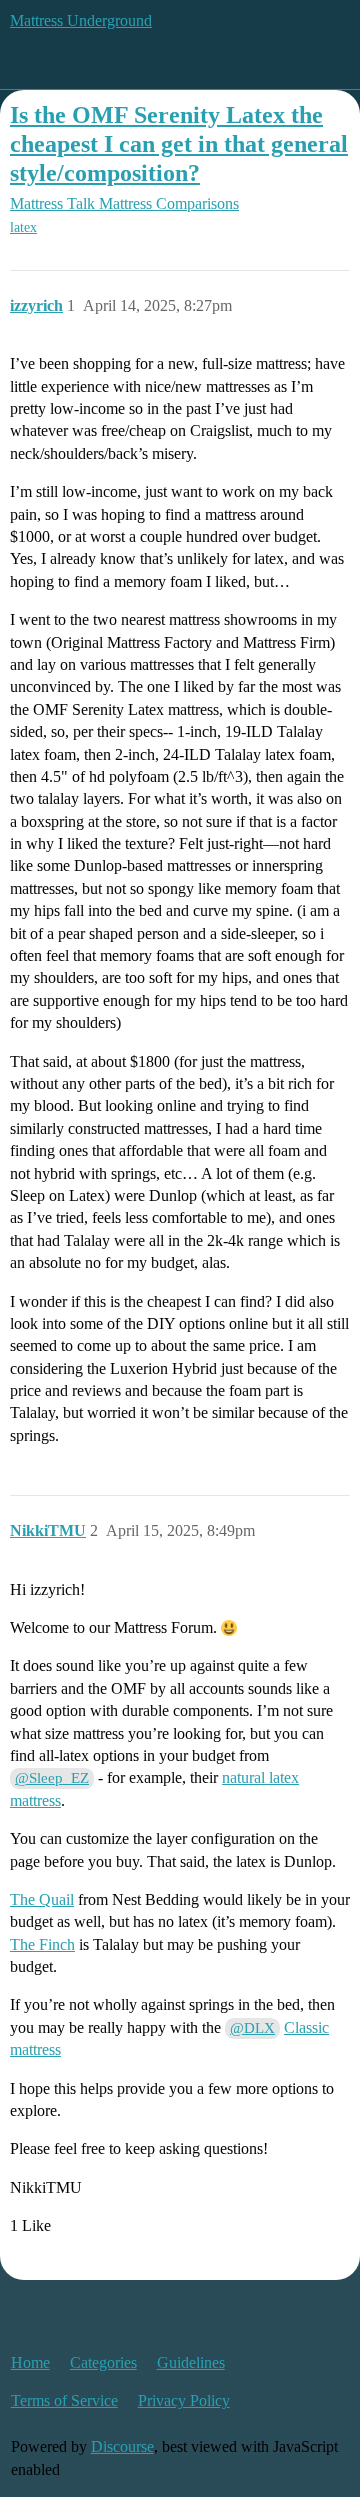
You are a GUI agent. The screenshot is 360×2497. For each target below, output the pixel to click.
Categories (103, 2362)
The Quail (42, 1899)
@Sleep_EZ (52, 1778)
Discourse (122, 2446)
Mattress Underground (81, 20)
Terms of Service (64, 2400)
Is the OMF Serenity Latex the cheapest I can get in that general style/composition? (179, 143)
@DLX (252, 2028)
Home (30, 2362)
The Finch (42, 1944)
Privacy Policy (184, 2400)
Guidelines (191, 2362)
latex (23, 227)
